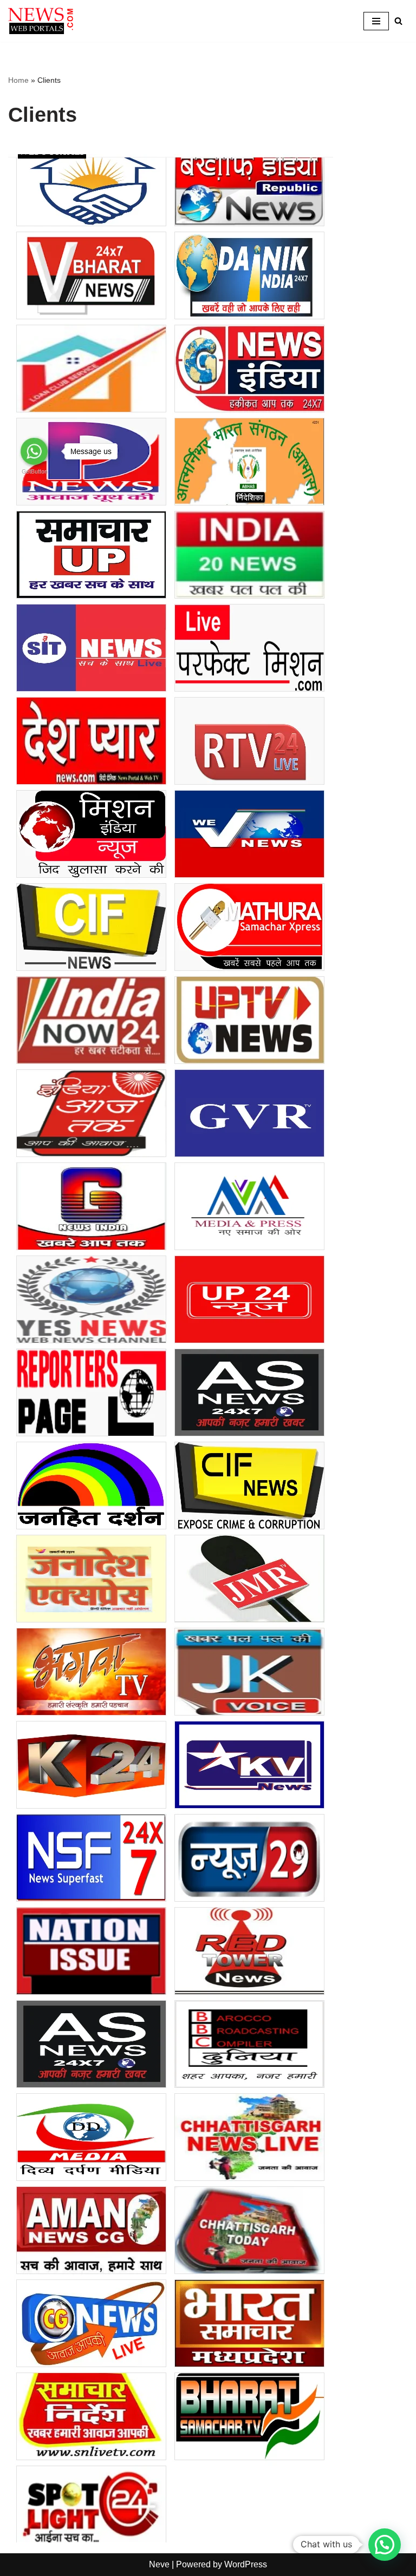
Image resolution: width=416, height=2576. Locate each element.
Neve (159, 2564)
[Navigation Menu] (376, 21)
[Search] (398, 21)
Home (18, 80)
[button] (385, 2545)
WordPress (246, 2564)
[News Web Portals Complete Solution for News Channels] (41, 21)
